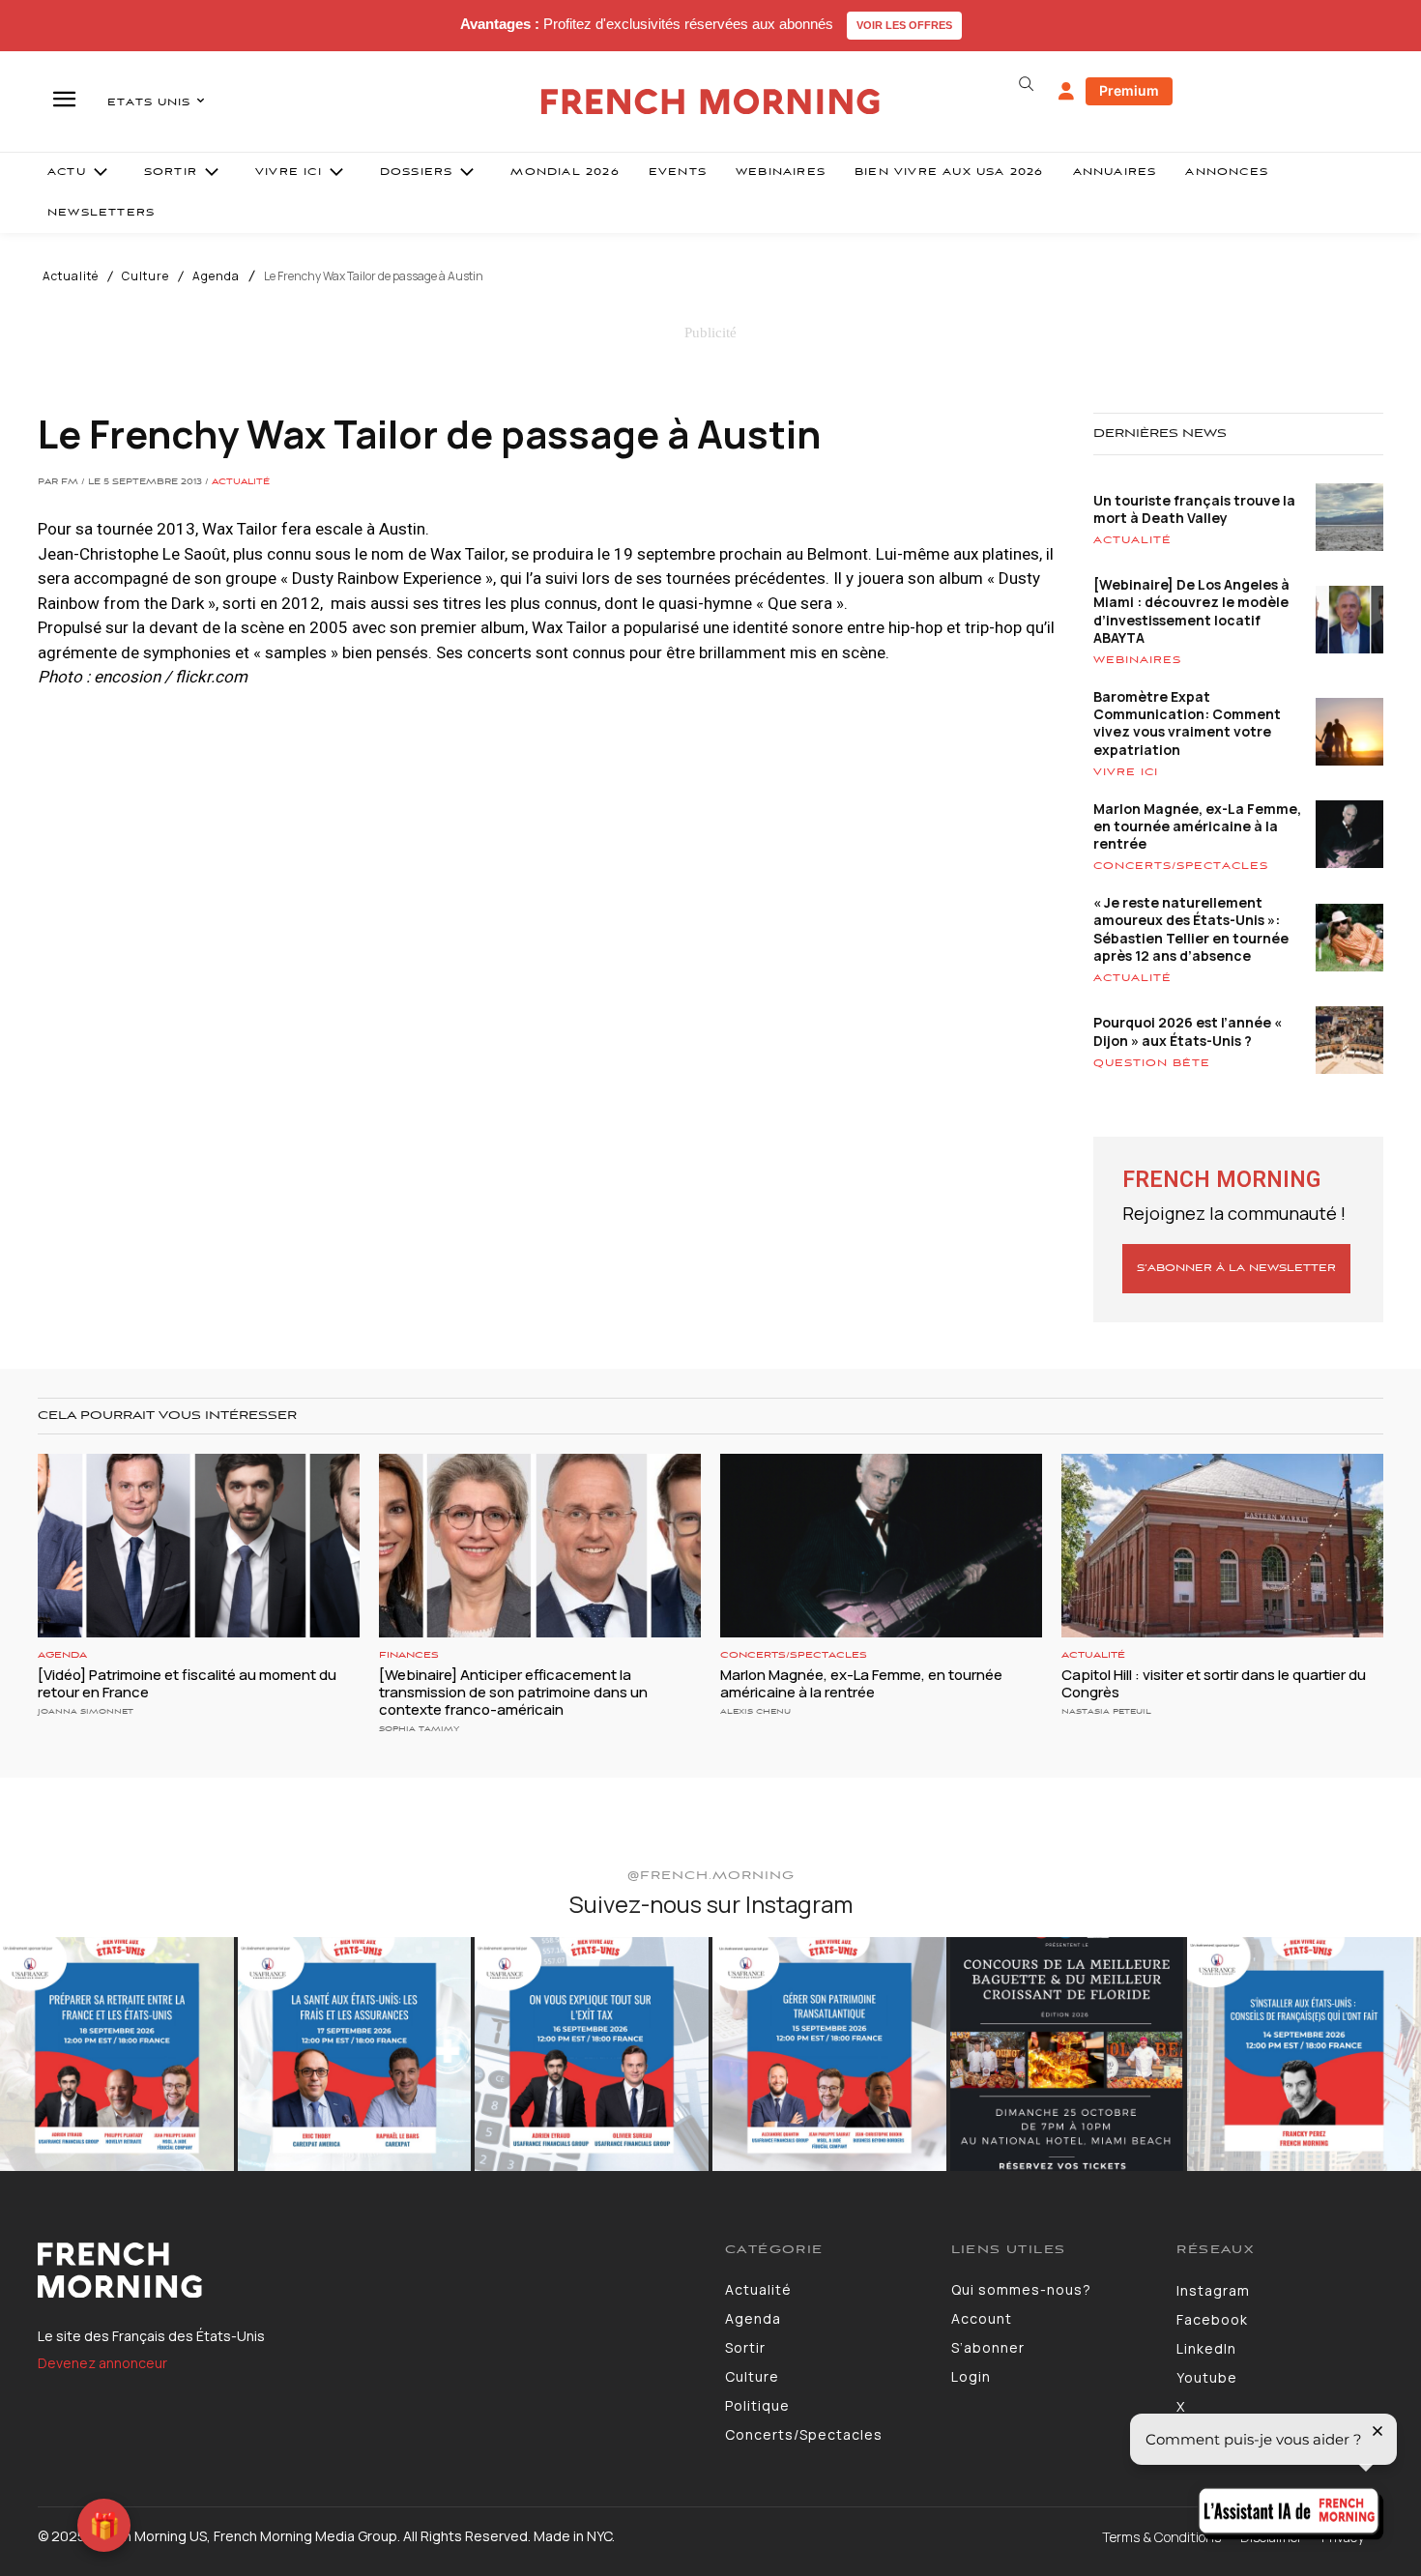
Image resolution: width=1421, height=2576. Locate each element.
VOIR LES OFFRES (904, 25)
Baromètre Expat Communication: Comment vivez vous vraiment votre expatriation (1187, 723)
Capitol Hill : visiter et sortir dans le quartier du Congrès (1214, 1683)
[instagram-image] (117, 2054)
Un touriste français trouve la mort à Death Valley (1194, 509)
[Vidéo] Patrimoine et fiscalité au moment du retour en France (187, 1683)
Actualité (71, 276)
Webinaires (1137, 660)
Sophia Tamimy (419, 1729)
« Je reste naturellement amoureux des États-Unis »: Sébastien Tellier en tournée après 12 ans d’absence (1191, 929)
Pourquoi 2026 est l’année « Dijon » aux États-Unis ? (1188, 1031)
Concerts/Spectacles (1181, 866)
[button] (1026, 84)
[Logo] (367, 2271)
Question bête (1152, 1063)
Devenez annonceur (102, 2363)
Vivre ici (1126, 772)
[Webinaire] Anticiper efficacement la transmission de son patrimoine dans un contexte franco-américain (513, 1692)
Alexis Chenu (755, 1711)
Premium (1129, 90)
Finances (409, 1655)
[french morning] (711, 102)
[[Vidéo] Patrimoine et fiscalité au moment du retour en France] (199, 1546)
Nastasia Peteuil (1106, 1711)
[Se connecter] (1066, 92)
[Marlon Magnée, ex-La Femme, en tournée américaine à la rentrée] (881, 1546)
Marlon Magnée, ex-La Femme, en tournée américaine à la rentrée (1197, 826)
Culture (145, 276)
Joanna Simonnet (86, 1711)
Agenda (216, 276)
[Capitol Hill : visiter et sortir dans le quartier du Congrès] (1222, 1546)
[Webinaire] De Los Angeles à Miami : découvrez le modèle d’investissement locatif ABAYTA (1191, 611)
